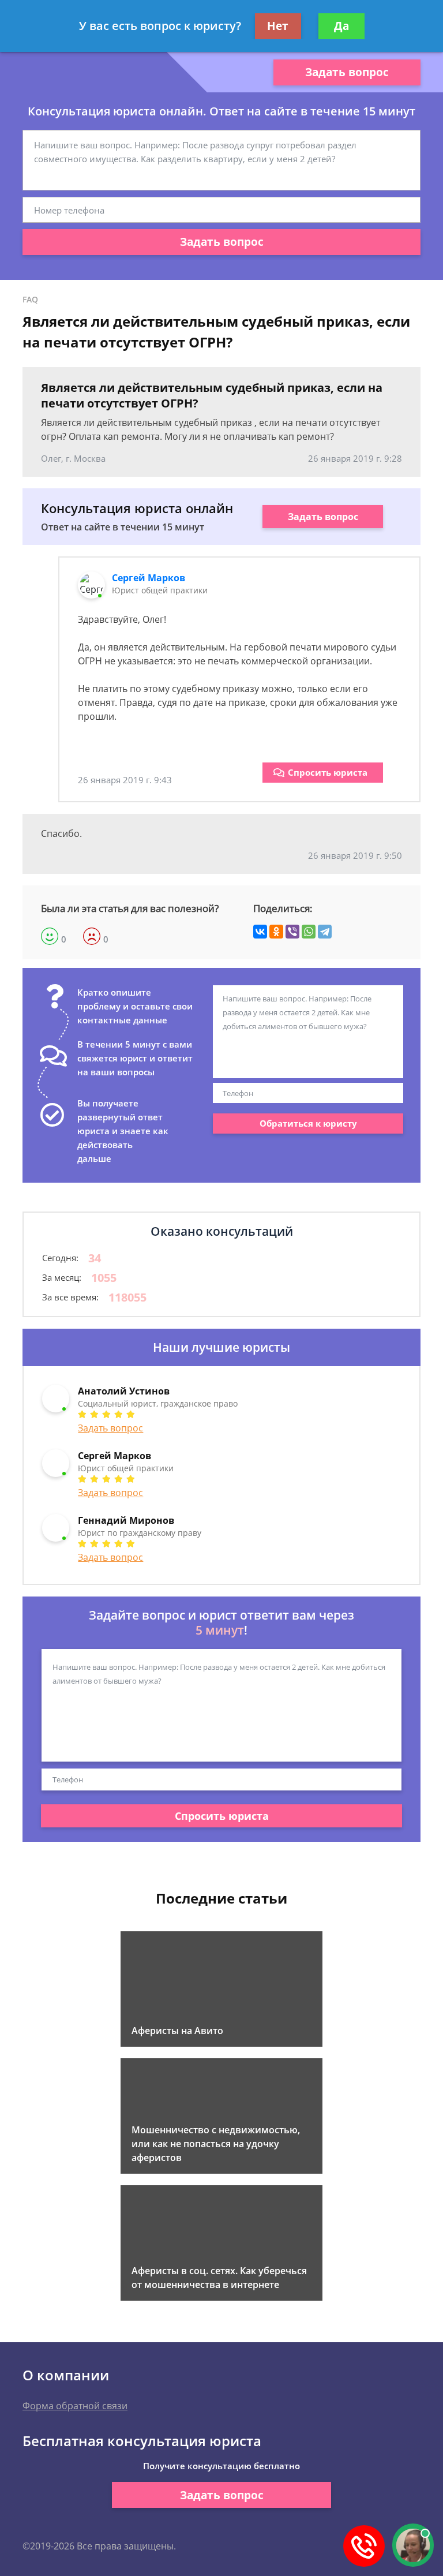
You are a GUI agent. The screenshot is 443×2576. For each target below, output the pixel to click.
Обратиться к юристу (308, 1123)
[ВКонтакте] (260, 932)
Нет (278, 26)
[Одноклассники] (276, 932)
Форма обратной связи (75, 2406)
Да (341, 26)
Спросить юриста (328, 772)
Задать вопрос (347, 72)
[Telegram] (325, 932)
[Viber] (292, 932)
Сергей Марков (149, 578)
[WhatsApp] (309, 932)
